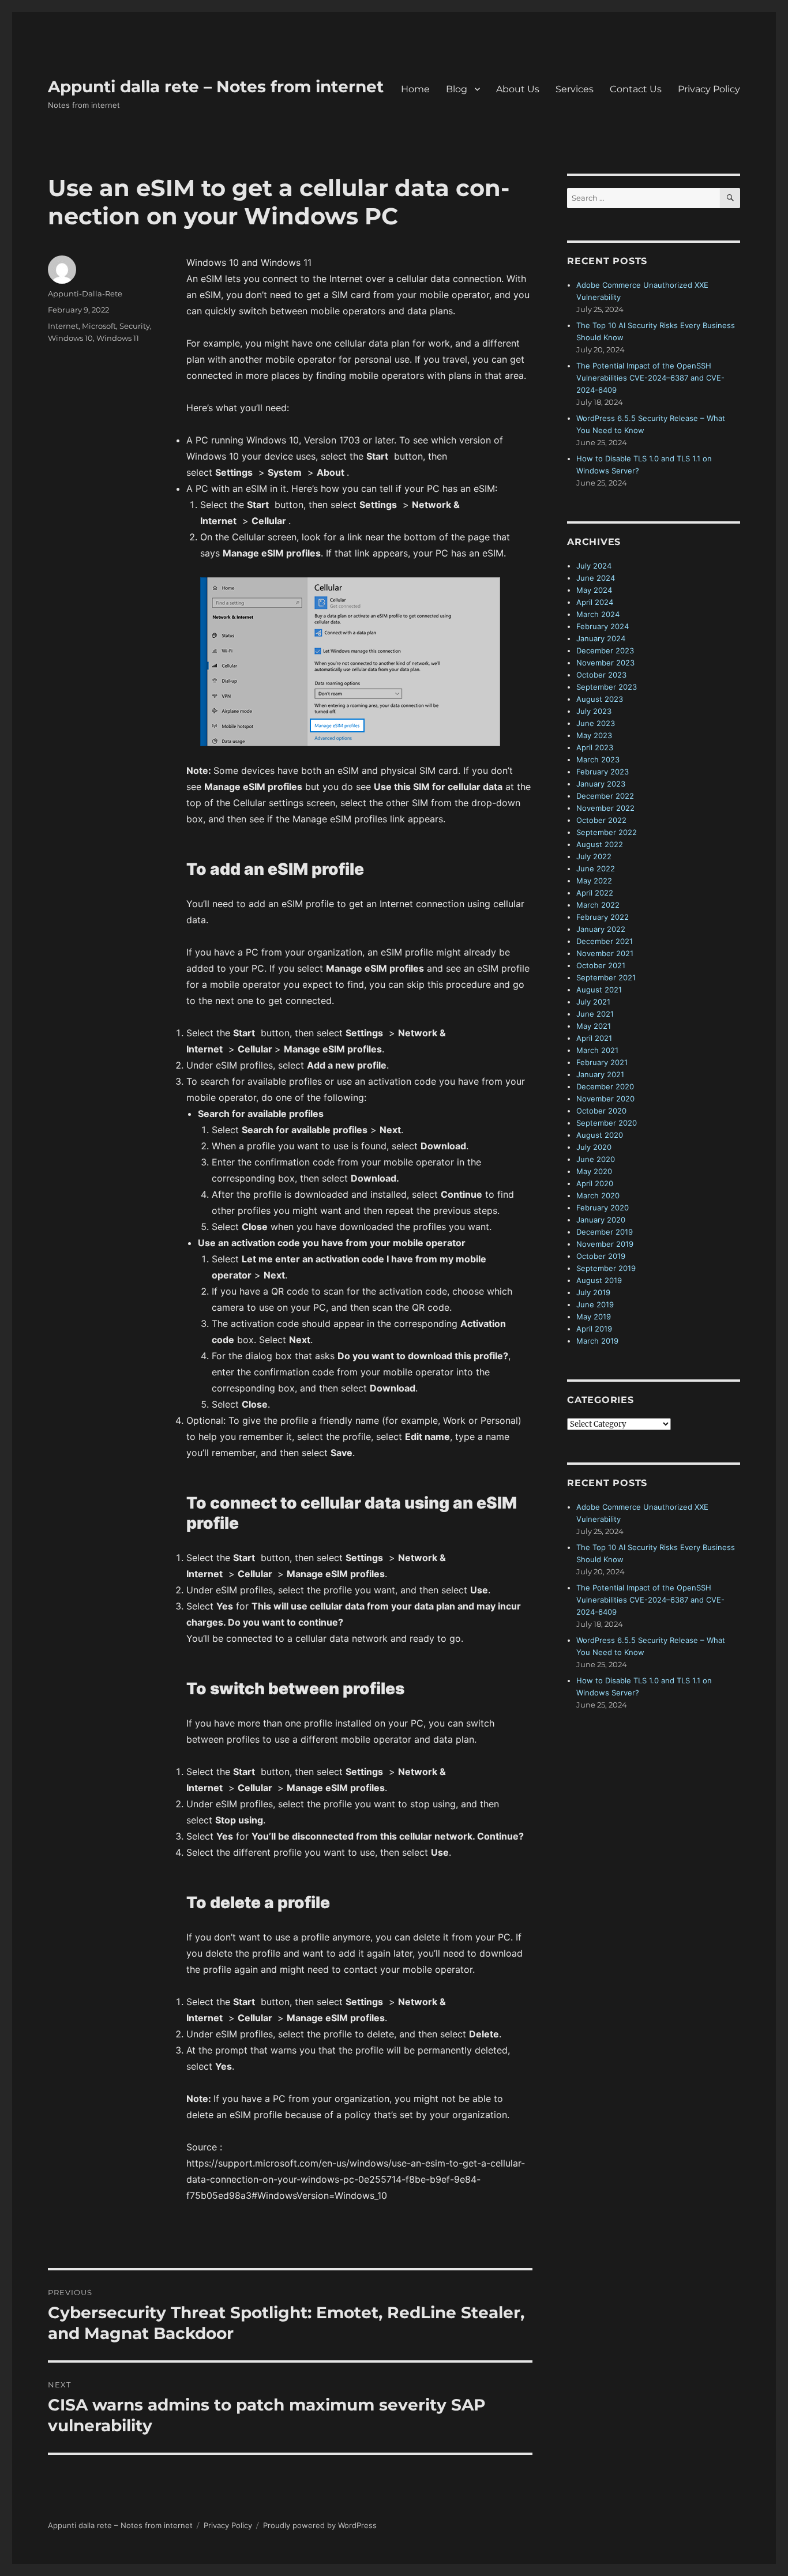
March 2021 (597, 1050)
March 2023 (598, 759)
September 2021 (606, 977)
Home (415, 89)
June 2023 (596, 723)
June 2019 (595, 1304)
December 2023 (605, 650)
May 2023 (594, 735)
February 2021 (602, 1062)
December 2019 (605, 1232)
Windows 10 (70, 338)
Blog (457, 89)
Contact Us (636, 89)
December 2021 (605, 941)
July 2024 (594, 566)
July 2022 (594, 856)
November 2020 (605, 1099)
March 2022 (598, 905)
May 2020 (594, 1171)
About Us (518, 89)
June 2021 (595, 1014)
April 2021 (594, 1038)
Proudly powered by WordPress (320, 2525)
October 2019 (601, 1256)
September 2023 (607, 687)
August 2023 (600, 699)
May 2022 (594, 881)
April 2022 (595, 893)
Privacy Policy (709, 89)
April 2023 (595, 747)
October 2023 (601, 675)
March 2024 (598, 614)
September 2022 (607, 832)
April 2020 (595, 1183)
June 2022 (596, 868)
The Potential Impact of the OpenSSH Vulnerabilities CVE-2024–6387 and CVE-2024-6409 (650, 378)
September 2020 (607, 1123)
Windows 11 (118, 338)
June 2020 (596, 1159)
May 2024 (594, 590)
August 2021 (599, 990)
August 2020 (600, 1135)
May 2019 (594, 1317)
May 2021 (594, 1026)
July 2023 (594, 711)
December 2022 (605, 796)
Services (575, 89)
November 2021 (605, 953)
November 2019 (605, 1244)
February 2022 (603, 917)
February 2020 (603, 1208)
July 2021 (593, 1002)
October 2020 (601, 1111)
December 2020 (605, 1086)
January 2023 (601, 784)
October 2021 (601, 965)
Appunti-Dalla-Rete (85, 294)
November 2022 (605, 808)
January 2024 (601, 638)
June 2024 (596, 578)
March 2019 (597, 1341)
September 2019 (606, 1268)
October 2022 (601, 820)
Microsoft (99, 326)
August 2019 (599, 1280)
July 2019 (593, 1292)
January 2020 (601, 1220)
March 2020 (598, 1195)
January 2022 (601, 929)
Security (135, 326)
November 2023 (605, 663)
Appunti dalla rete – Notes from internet (216, 87)
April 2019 (594, 1329)
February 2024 (603, 626)
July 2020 (594, 1147)
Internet (63, 326)
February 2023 (603, 772)
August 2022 (600, 844)
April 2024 (595, 602)
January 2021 (600, 1074)
